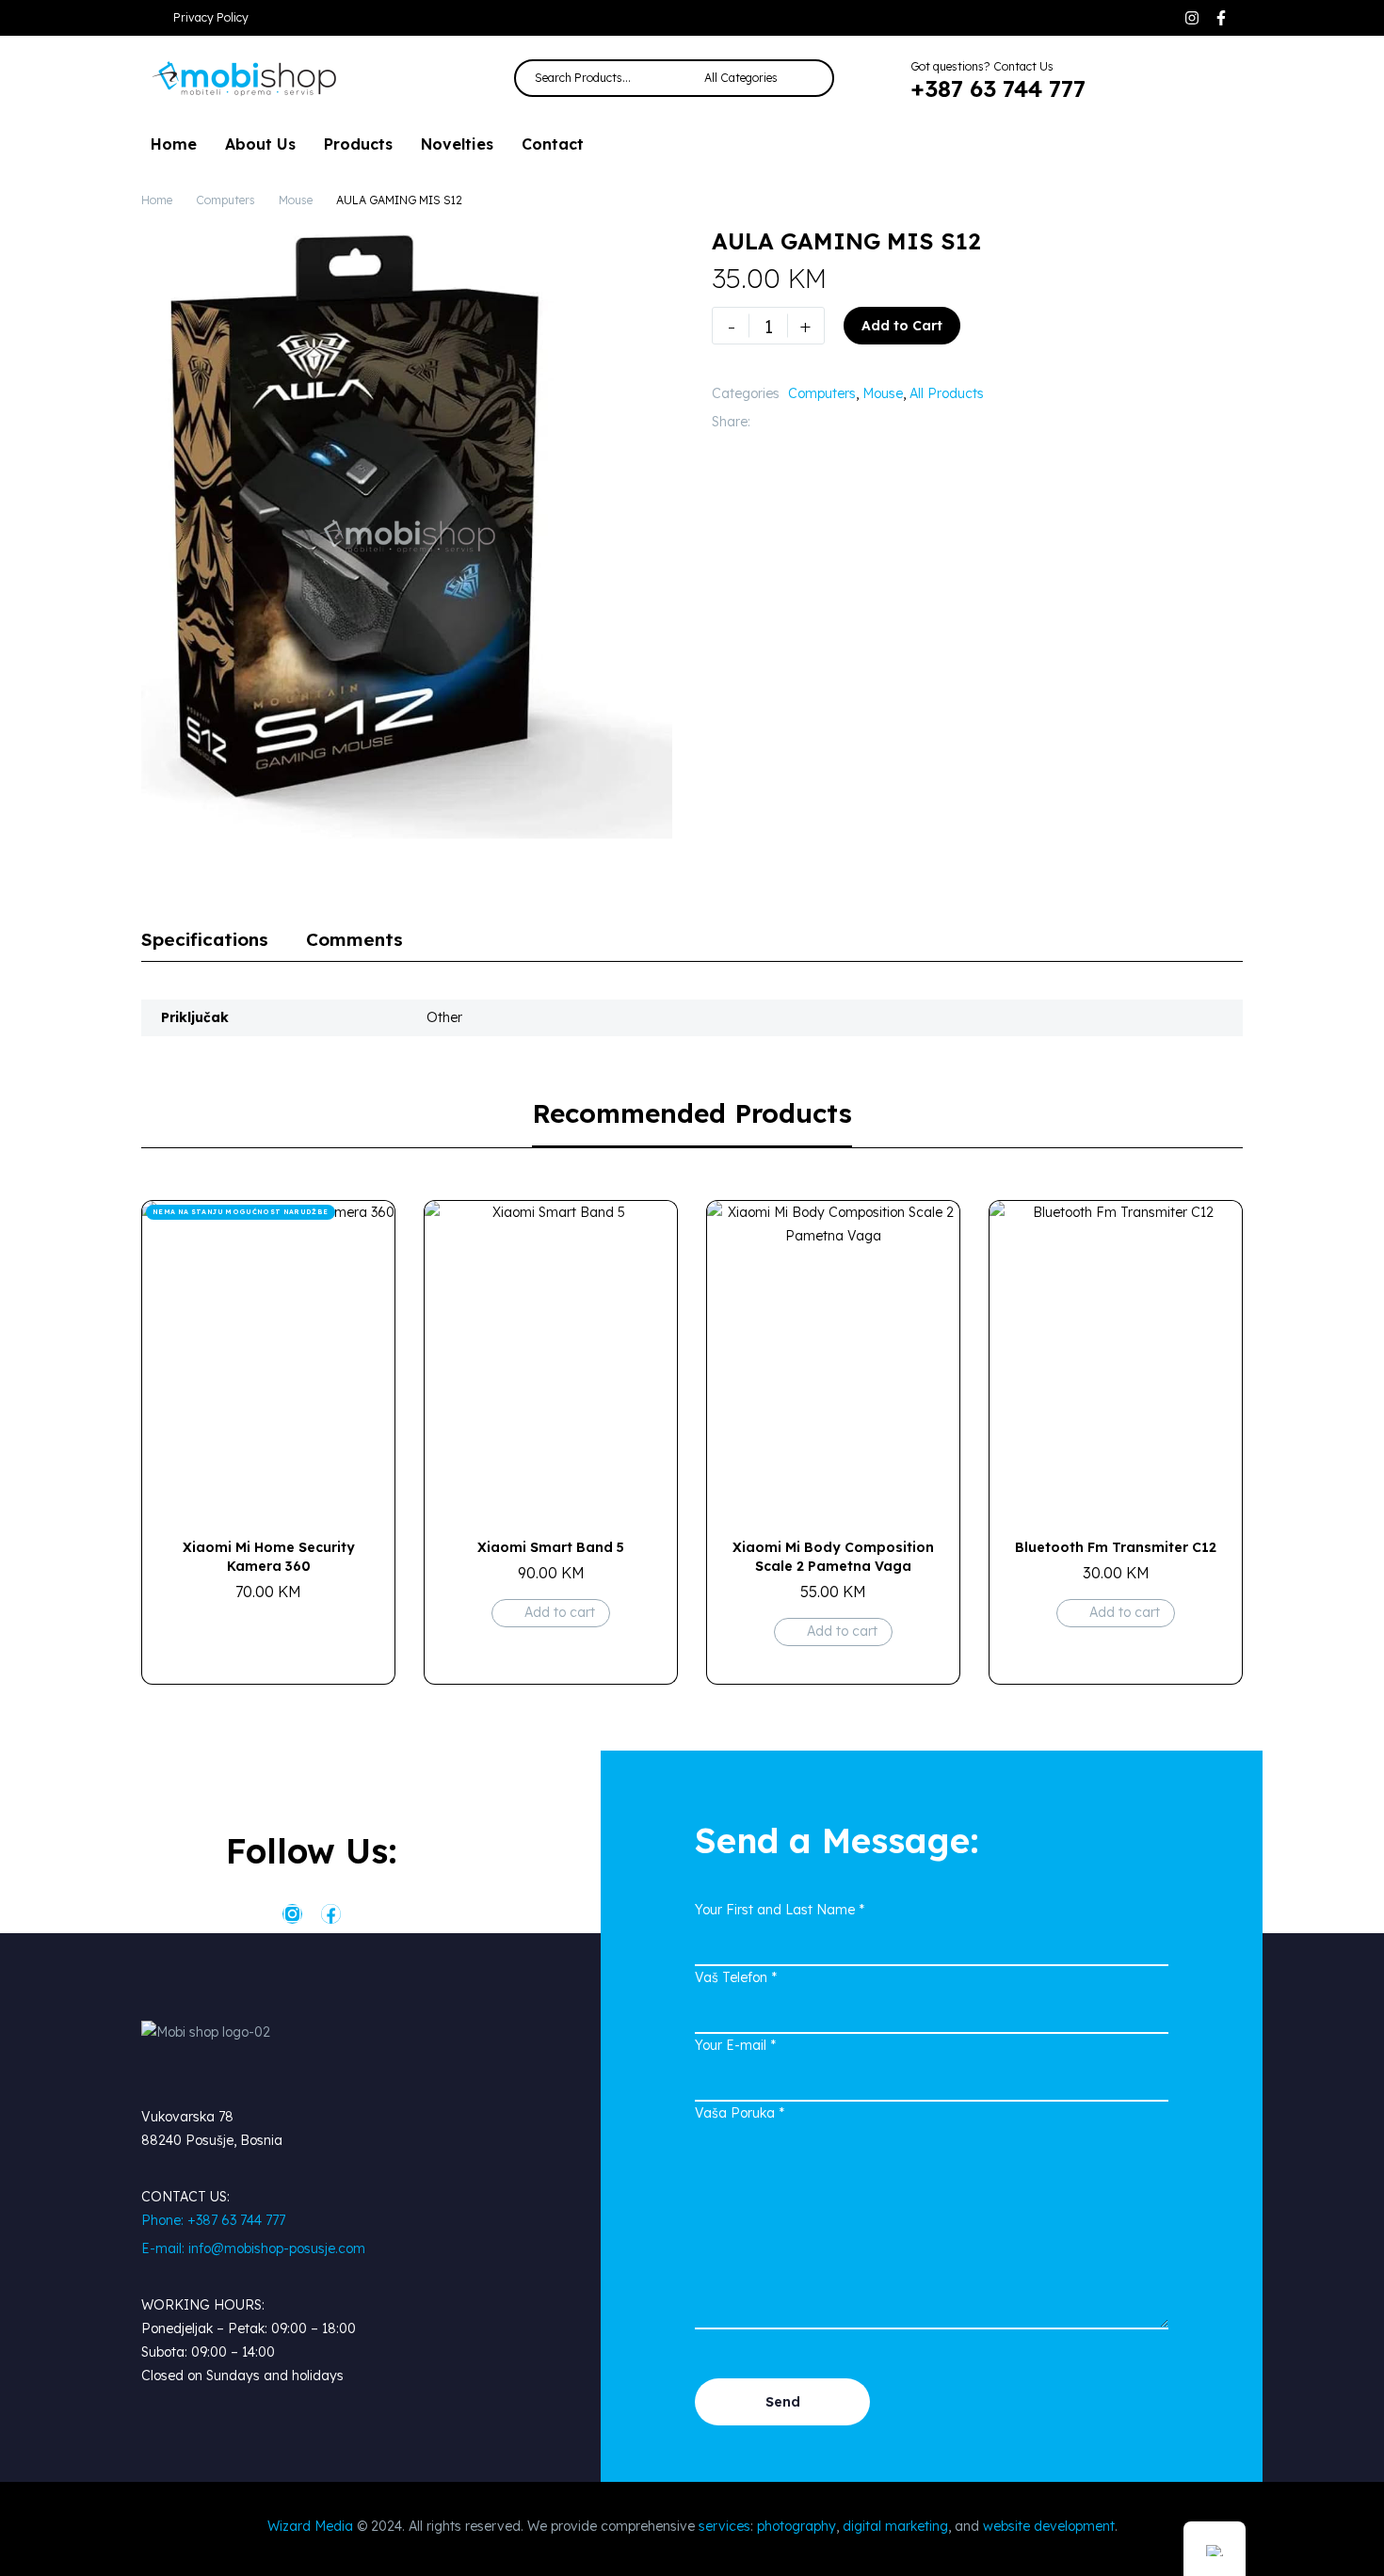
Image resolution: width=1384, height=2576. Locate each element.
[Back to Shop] (1215, 241)
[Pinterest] (821, 422)
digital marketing (895, 2526)
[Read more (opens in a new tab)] (983, 79)
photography (797, 2526)
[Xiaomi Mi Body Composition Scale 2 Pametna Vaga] (833, 1359)
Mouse (296, 200)
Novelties (457, 144)
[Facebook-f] (1221, 18)
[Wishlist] (1181, 78)
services (724, 2526)
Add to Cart (902, 326)
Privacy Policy (211, 17)
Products (358, 144)
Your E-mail (735, 2045)
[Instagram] (1192, 18)
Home (174, 144)
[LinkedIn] (877, 422)
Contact (553, 144)
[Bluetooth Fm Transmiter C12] (1116, 1359)
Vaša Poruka (740, 2113)
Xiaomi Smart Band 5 (551, 1547)
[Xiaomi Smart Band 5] (551, 1359)
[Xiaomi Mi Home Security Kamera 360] (268, 1359)
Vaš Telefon (736, 1977)
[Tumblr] (849, 422)
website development (1049, 2526)
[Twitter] (793, 422)
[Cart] (1222, 78)
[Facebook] (764, 422)
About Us (260, 144)
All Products (947, 393)
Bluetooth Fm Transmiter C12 (1116, 1547)
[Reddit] (906, 422)
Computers (225, 200)
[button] (1139, 78)
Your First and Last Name (780, 1910)
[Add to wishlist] (989, 326)
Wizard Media (310, 2526)
